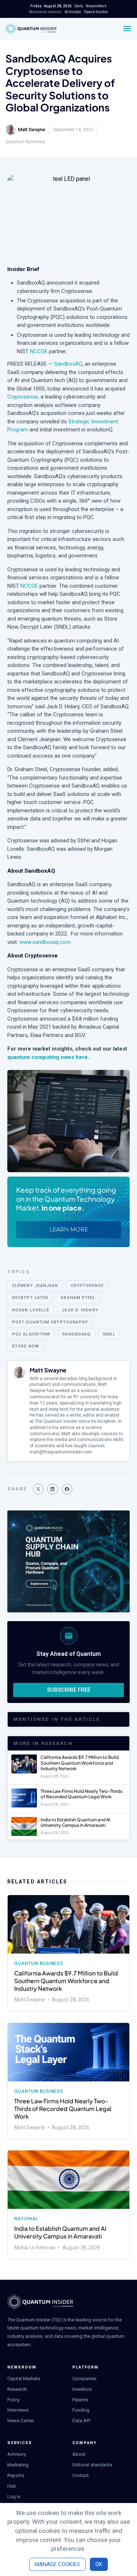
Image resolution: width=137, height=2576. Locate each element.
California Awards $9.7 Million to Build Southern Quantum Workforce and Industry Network (80, 1763)
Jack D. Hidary (80, 1310)
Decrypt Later (30, 1298)
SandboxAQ (68, 364)
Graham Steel (78, 1298)
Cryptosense (23, 397)
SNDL (109, 1334)
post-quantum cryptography (50, 1322)
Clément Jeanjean (35, 1286)
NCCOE (39, 351)
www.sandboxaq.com (45, 942)
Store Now (26, 1346)
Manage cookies (57, 2564)
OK (99, 2564)
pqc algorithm (31, 1334)
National (26, 2219)
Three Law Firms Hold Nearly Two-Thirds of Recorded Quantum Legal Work (81, 1794)
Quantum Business (25, 142)
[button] (38, 1489)
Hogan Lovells (31, 1310)
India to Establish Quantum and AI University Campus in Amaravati (75, 1823)
